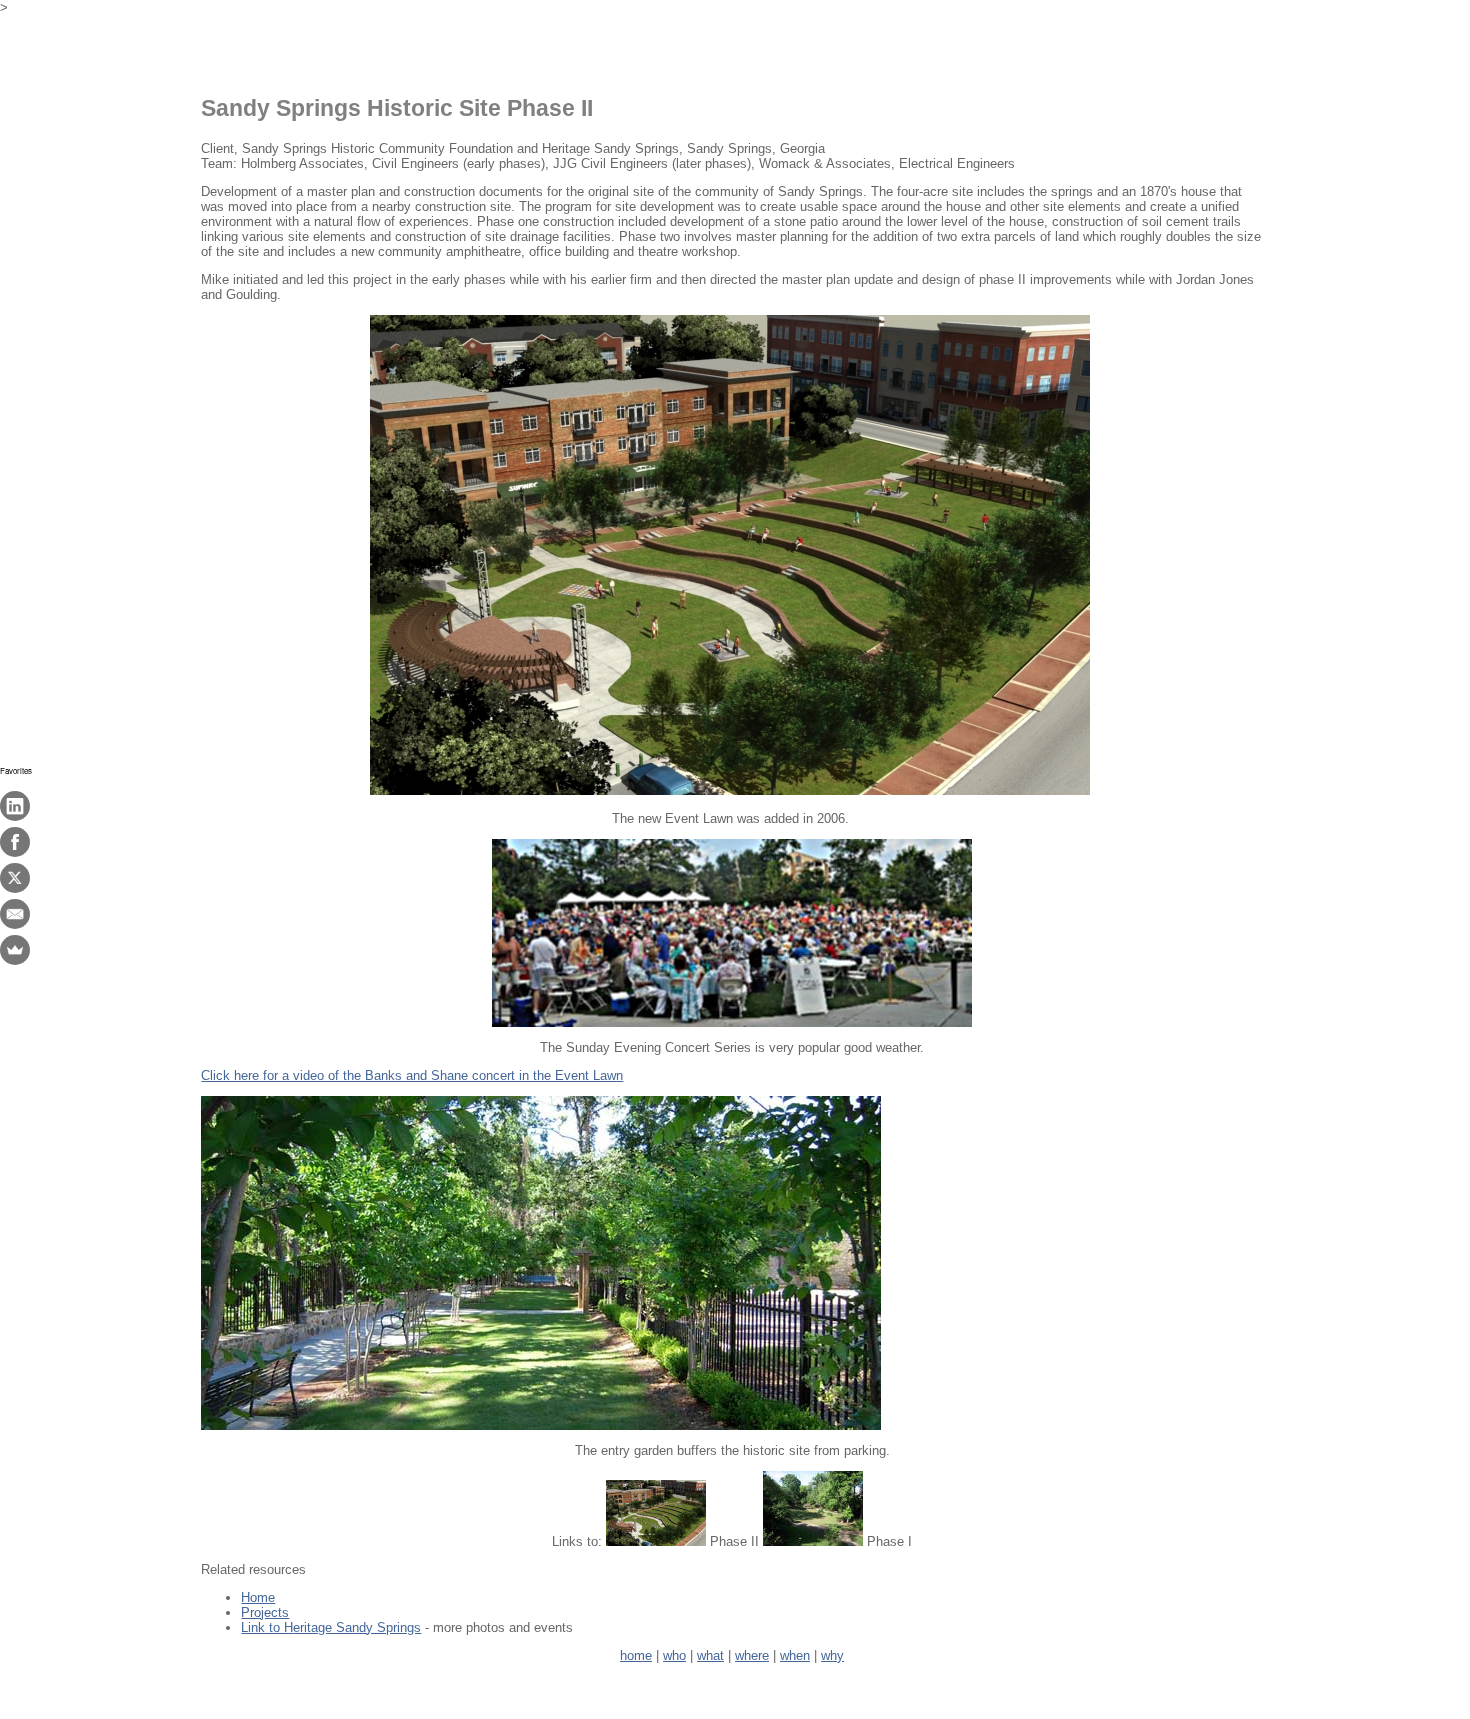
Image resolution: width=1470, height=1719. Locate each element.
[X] (15, 878)
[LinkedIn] (15, 806)
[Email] (15, 914)
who (674, 1655)
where (752, 1655)
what (710, 1655)
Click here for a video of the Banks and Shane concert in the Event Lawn (412, 1075)
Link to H (331, 1627)
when (795, 1655)
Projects (265, 1612)
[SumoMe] (15, 950)
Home (258, 1597)
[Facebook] (15, 842)
